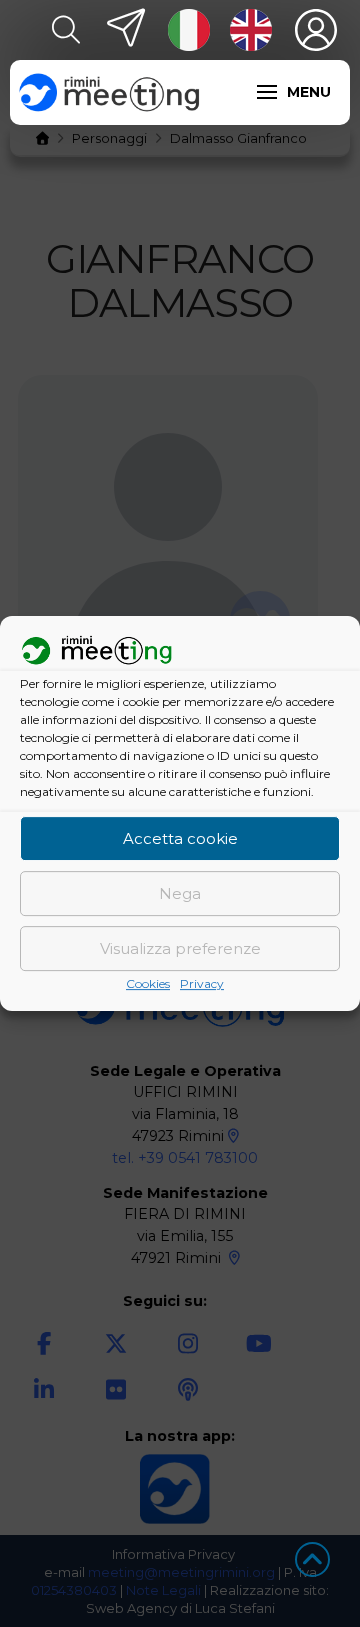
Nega (180, 893)
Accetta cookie (180, 838)
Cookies (148, 984)
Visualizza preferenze (180, 948)
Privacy (202, 984)
